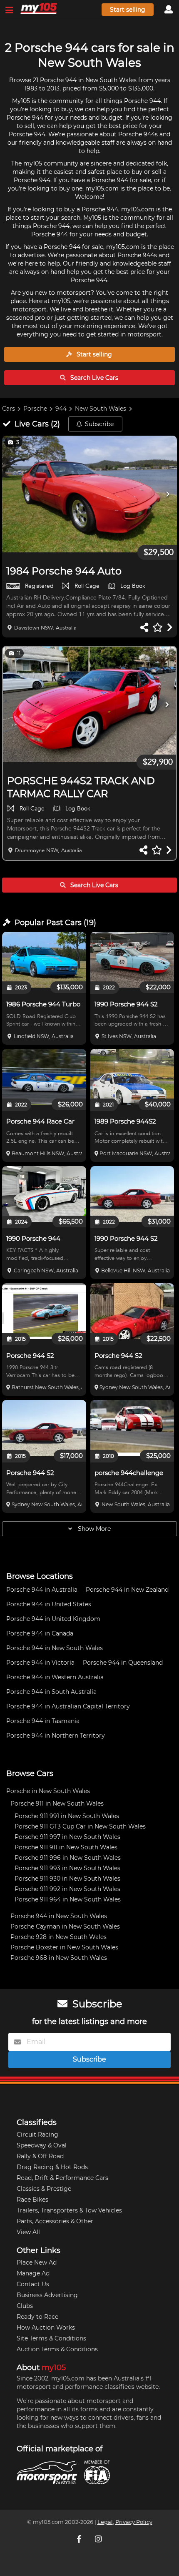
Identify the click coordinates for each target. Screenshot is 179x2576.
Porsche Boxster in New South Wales (64, 1947)
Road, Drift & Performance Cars (62, 2178)
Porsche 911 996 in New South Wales (68, 1858)
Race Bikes (32, 2200)
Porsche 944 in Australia (42, 1590)
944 (61, 409)
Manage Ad (33, 2273)
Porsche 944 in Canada (40, 1633)
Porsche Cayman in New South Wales (65, 1926)
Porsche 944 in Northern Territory (56, 1736)
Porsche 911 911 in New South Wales (66, 1847)
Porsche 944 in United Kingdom (53, 1619)
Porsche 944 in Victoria (40, 1663)
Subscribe (99, 424)
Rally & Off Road (40, 2156)
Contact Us (33, 2284)
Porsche (35, 409)
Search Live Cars (93, 378)
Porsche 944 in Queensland (123, 1663)
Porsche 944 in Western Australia (55, 1677)
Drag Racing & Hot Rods (52, 2167)
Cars (9, 409)
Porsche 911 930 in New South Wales (67, 1879)
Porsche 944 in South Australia (51, 1692)
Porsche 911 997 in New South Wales (67, 1837)
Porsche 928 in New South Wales (58, 1937)
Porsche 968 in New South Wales (59, 1958)
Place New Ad (37, 2262)
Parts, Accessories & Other (55, 2221)
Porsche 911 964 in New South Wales (68, 1899)
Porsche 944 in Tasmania (43, 1721)
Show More (93, 1529)
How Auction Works (46, 2328)
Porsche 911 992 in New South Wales (67, 1889)
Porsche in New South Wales (48, 1791)
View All (28, 2232)
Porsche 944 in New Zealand (127, 1590)
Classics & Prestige (44, 2189)
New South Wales (101, 409)
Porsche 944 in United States (49, 1604)
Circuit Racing (37, 2135)
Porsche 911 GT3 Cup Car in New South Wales (80, 1826)
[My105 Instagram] (99, 2538)
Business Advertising (47, 2295)
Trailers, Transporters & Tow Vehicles (69, 2210)
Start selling (128, 10)
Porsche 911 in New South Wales (57, 1803)
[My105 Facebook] (80, 2538)
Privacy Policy (134, 2522)
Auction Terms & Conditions (57, 2349)
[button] (89, 494)
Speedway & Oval (42, 2145)
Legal (105, 2522)
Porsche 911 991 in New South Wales (67, 1816)
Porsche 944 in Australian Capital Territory (68, 1706)
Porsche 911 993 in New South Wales (67, 1868)
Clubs (25, 2306)
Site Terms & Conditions (51, 2338)
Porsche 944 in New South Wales (55, 1648)
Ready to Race (37, 2317)
